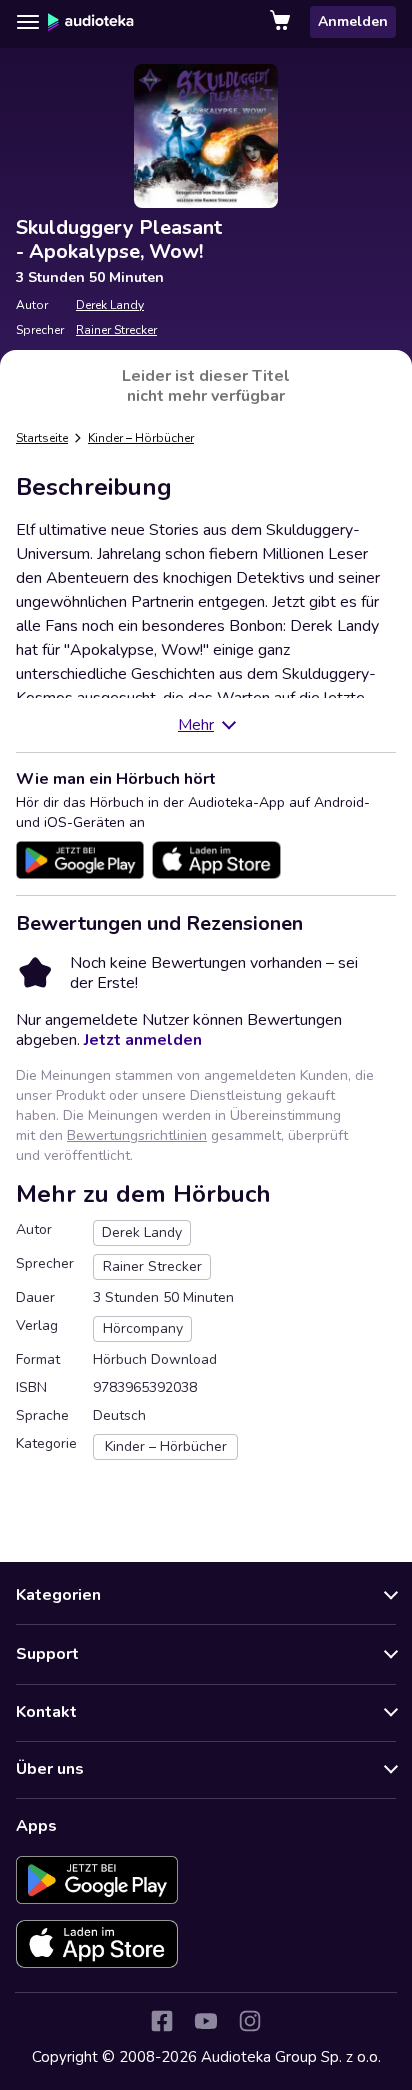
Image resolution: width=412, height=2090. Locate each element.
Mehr (196, 725)
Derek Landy (110, 305)
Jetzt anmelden (143, 1040)
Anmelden (353, 21)
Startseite (42, 438)
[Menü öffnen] (28, 22)
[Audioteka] (91, 22)
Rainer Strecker (116, 330)
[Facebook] (162, 2021)
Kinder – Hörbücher (141, 438)
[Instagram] (250, 2021)
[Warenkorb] (282, 22)
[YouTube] (206, 2021)
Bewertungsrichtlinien (137, 1135)
